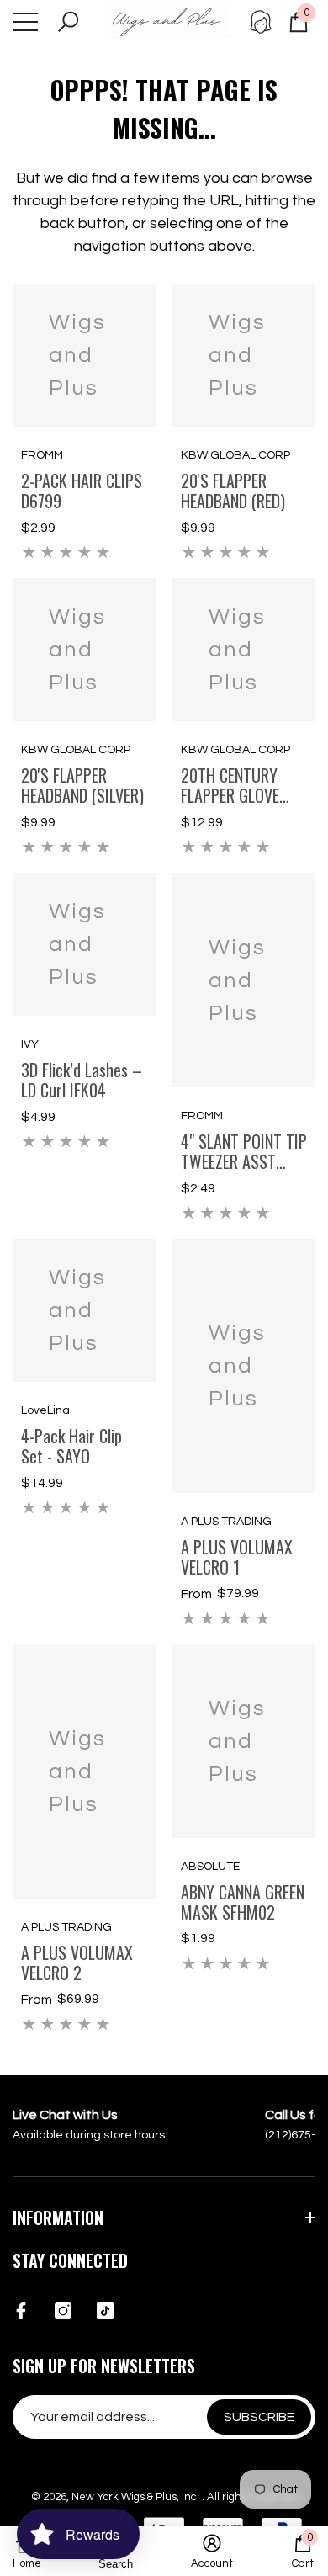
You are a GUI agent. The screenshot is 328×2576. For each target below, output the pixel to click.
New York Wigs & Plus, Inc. (137, 2497)
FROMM (42, 455)
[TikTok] (105, 2311)
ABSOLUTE (210, 1867)
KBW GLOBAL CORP (235, 455)
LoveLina (45, 1410)
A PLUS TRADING (226, 1522)
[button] (68, 22)
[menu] (25, 22)
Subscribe (259, 2417)
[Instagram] (63, 2311)
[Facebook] (21, 2311)
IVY (30, 1044)
